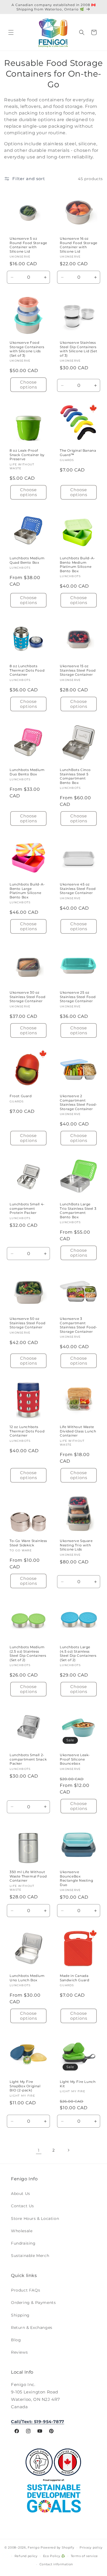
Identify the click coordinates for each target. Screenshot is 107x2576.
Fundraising (23, 2243)
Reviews (19, 2352)
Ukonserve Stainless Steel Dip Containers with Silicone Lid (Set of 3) (78, 349)
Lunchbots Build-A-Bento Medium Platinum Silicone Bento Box (78, 565)
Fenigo (34, 2547)
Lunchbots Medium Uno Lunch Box (27, 1978)
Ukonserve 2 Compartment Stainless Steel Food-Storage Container (79, 1102)
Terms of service (84, 2556)
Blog (16, 2340)
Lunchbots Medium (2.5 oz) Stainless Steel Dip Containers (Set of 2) (28, 1653)
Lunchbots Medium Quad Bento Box (27, 560)
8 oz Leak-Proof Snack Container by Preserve (27, 455)
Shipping (20, 2315)
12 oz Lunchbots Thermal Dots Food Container (27, 1431)
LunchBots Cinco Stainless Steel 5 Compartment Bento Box (75, 776)
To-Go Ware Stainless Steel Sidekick (28, 1543)
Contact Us (22, 2206)
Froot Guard (21, 1096)
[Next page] (68, 2150)
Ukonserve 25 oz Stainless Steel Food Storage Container (78, 997)
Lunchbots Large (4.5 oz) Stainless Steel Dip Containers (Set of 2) (78, 1653)
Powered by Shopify (57, 2547)
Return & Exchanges (32, 2328)
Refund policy (26, 2556)
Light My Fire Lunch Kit (78, 2084)
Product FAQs (26, 2290)
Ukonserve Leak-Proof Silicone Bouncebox (75, 1759)
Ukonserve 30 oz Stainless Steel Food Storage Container (28, 997)
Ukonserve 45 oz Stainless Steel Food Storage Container (78, 889)
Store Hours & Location (35, 2219)
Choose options (29, 385)
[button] (11, 32)
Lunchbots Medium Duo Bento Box (27, 772)
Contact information (56, 2564)
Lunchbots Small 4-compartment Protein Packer (27, 1208)
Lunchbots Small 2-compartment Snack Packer (28, 1759)
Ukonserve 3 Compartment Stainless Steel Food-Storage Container (79, 1325)
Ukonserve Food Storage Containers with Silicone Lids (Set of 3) (27, 349)
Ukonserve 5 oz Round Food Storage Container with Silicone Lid (28, 245)
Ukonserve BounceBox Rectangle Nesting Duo (76, 1878)
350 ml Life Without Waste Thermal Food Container (28, 1876)
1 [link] (39, 2150)
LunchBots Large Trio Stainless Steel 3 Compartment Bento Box (78, 1211)
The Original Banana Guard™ (78, 453)
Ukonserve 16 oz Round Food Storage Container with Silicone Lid (79, 245)
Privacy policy (91, 2547)
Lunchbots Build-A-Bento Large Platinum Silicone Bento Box (27, 891)
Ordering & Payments (33, 2303)
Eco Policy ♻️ (54, 2556)
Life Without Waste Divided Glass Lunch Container (78, 1431)
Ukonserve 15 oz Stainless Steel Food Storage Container (78, 670)
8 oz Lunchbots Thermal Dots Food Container (27, 670)
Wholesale (22, 2231)
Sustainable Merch (30, 2256)
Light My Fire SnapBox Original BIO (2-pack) (25, 2086)
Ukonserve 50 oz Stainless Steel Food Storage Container (28, 1323)
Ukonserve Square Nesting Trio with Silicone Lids (76, 1545)
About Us (21, 2194)
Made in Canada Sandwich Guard (74, 1978)
